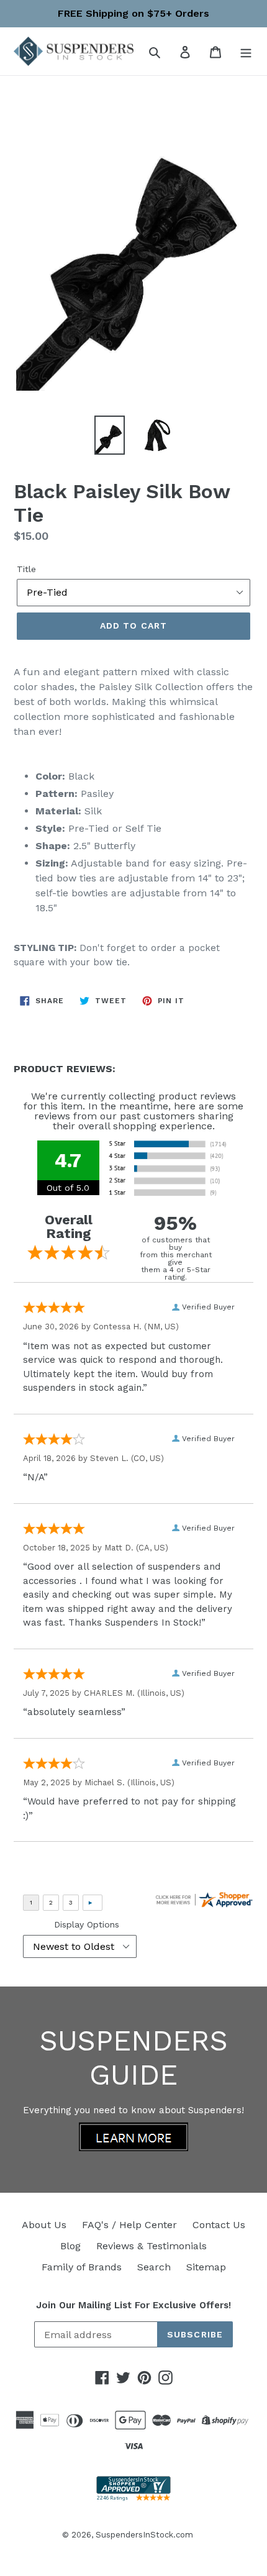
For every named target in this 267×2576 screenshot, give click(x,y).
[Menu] (246, 52)
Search (154, 2267)
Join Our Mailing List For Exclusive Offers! (133, 2305)
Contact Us (219, 2225)
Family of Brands (82, 2267)
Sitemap (206, 2267)
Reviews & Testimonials (152, 2246)
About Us (44, 2225)
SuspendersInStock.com (144, 2535)
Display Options (87, 1924)
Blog (70, 2246)
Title (26, 569)
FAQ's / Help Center (129, 2225)
